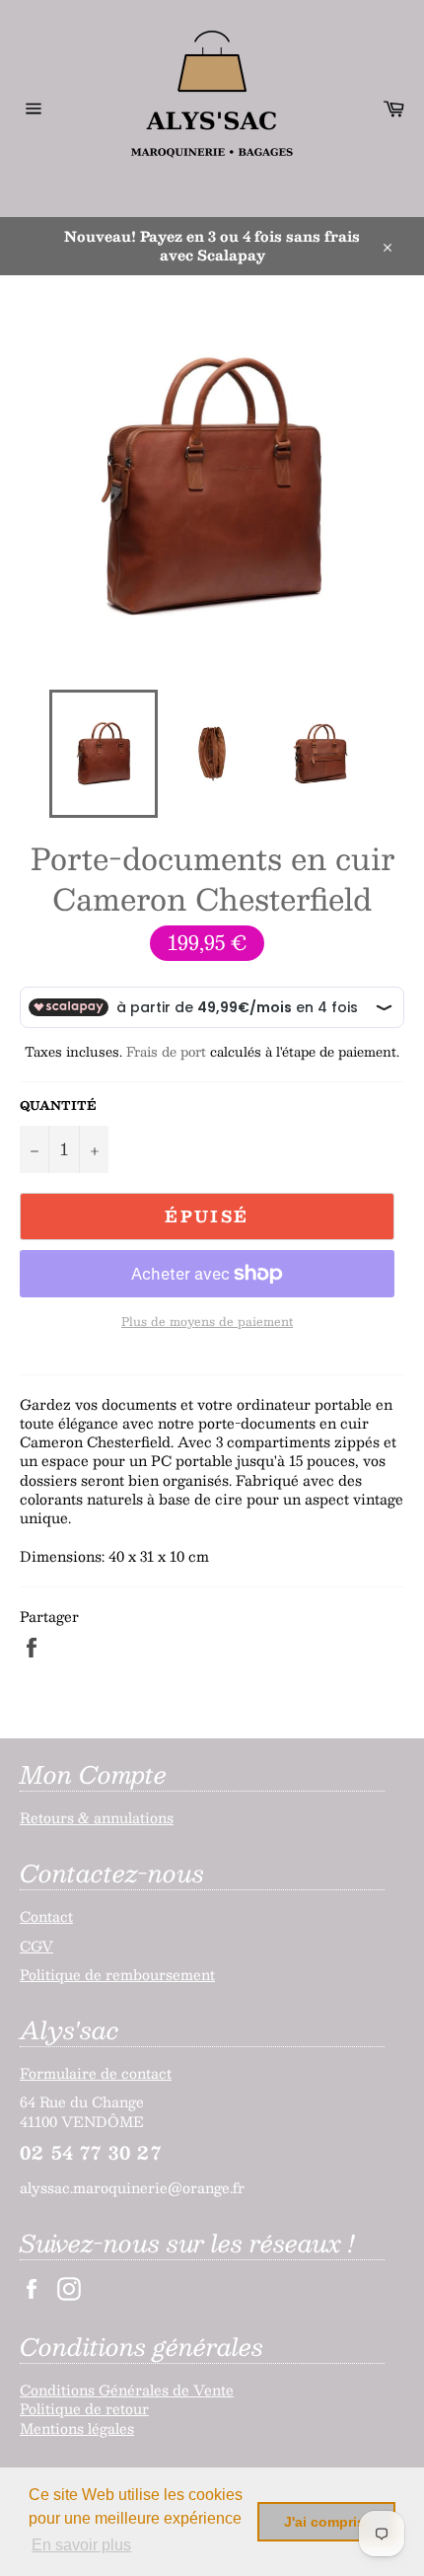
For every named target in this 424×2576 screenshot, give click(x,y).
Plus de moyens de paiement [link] (207, 1322)
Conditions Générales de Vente (127, 2390)
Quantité (58, 1105)
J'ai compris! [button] (327, 2522)
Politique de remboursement (117, 1974)
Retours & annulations (97, 1817)
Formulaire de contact (96, 2073)
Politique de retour (84, 2408)
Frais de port (166, 1052)
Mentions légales (77, 2428)
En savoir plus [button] (81, 2545)
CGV (36, 1946)
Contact (46, 1916)
